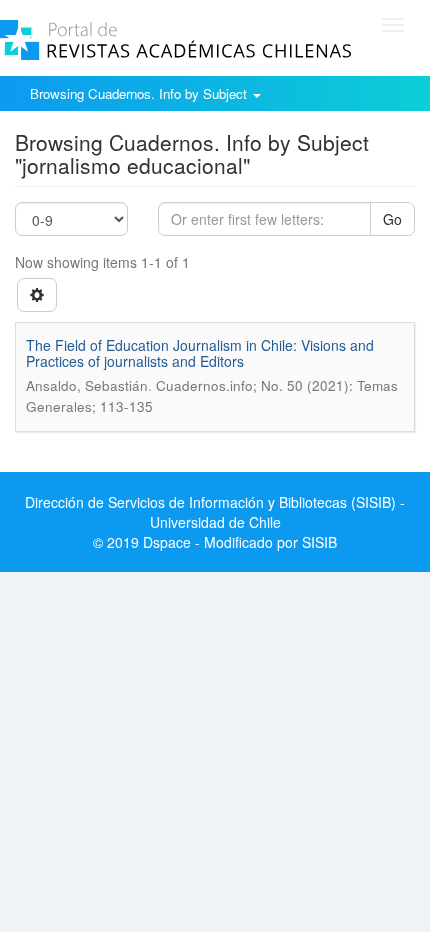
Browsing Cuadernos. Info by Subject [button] (140, 93)
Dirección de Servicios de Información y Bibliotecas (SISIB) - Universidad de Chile (215, 512)
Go (392, 219)
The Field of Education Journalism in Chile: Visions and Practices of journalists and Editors (200, 352)
